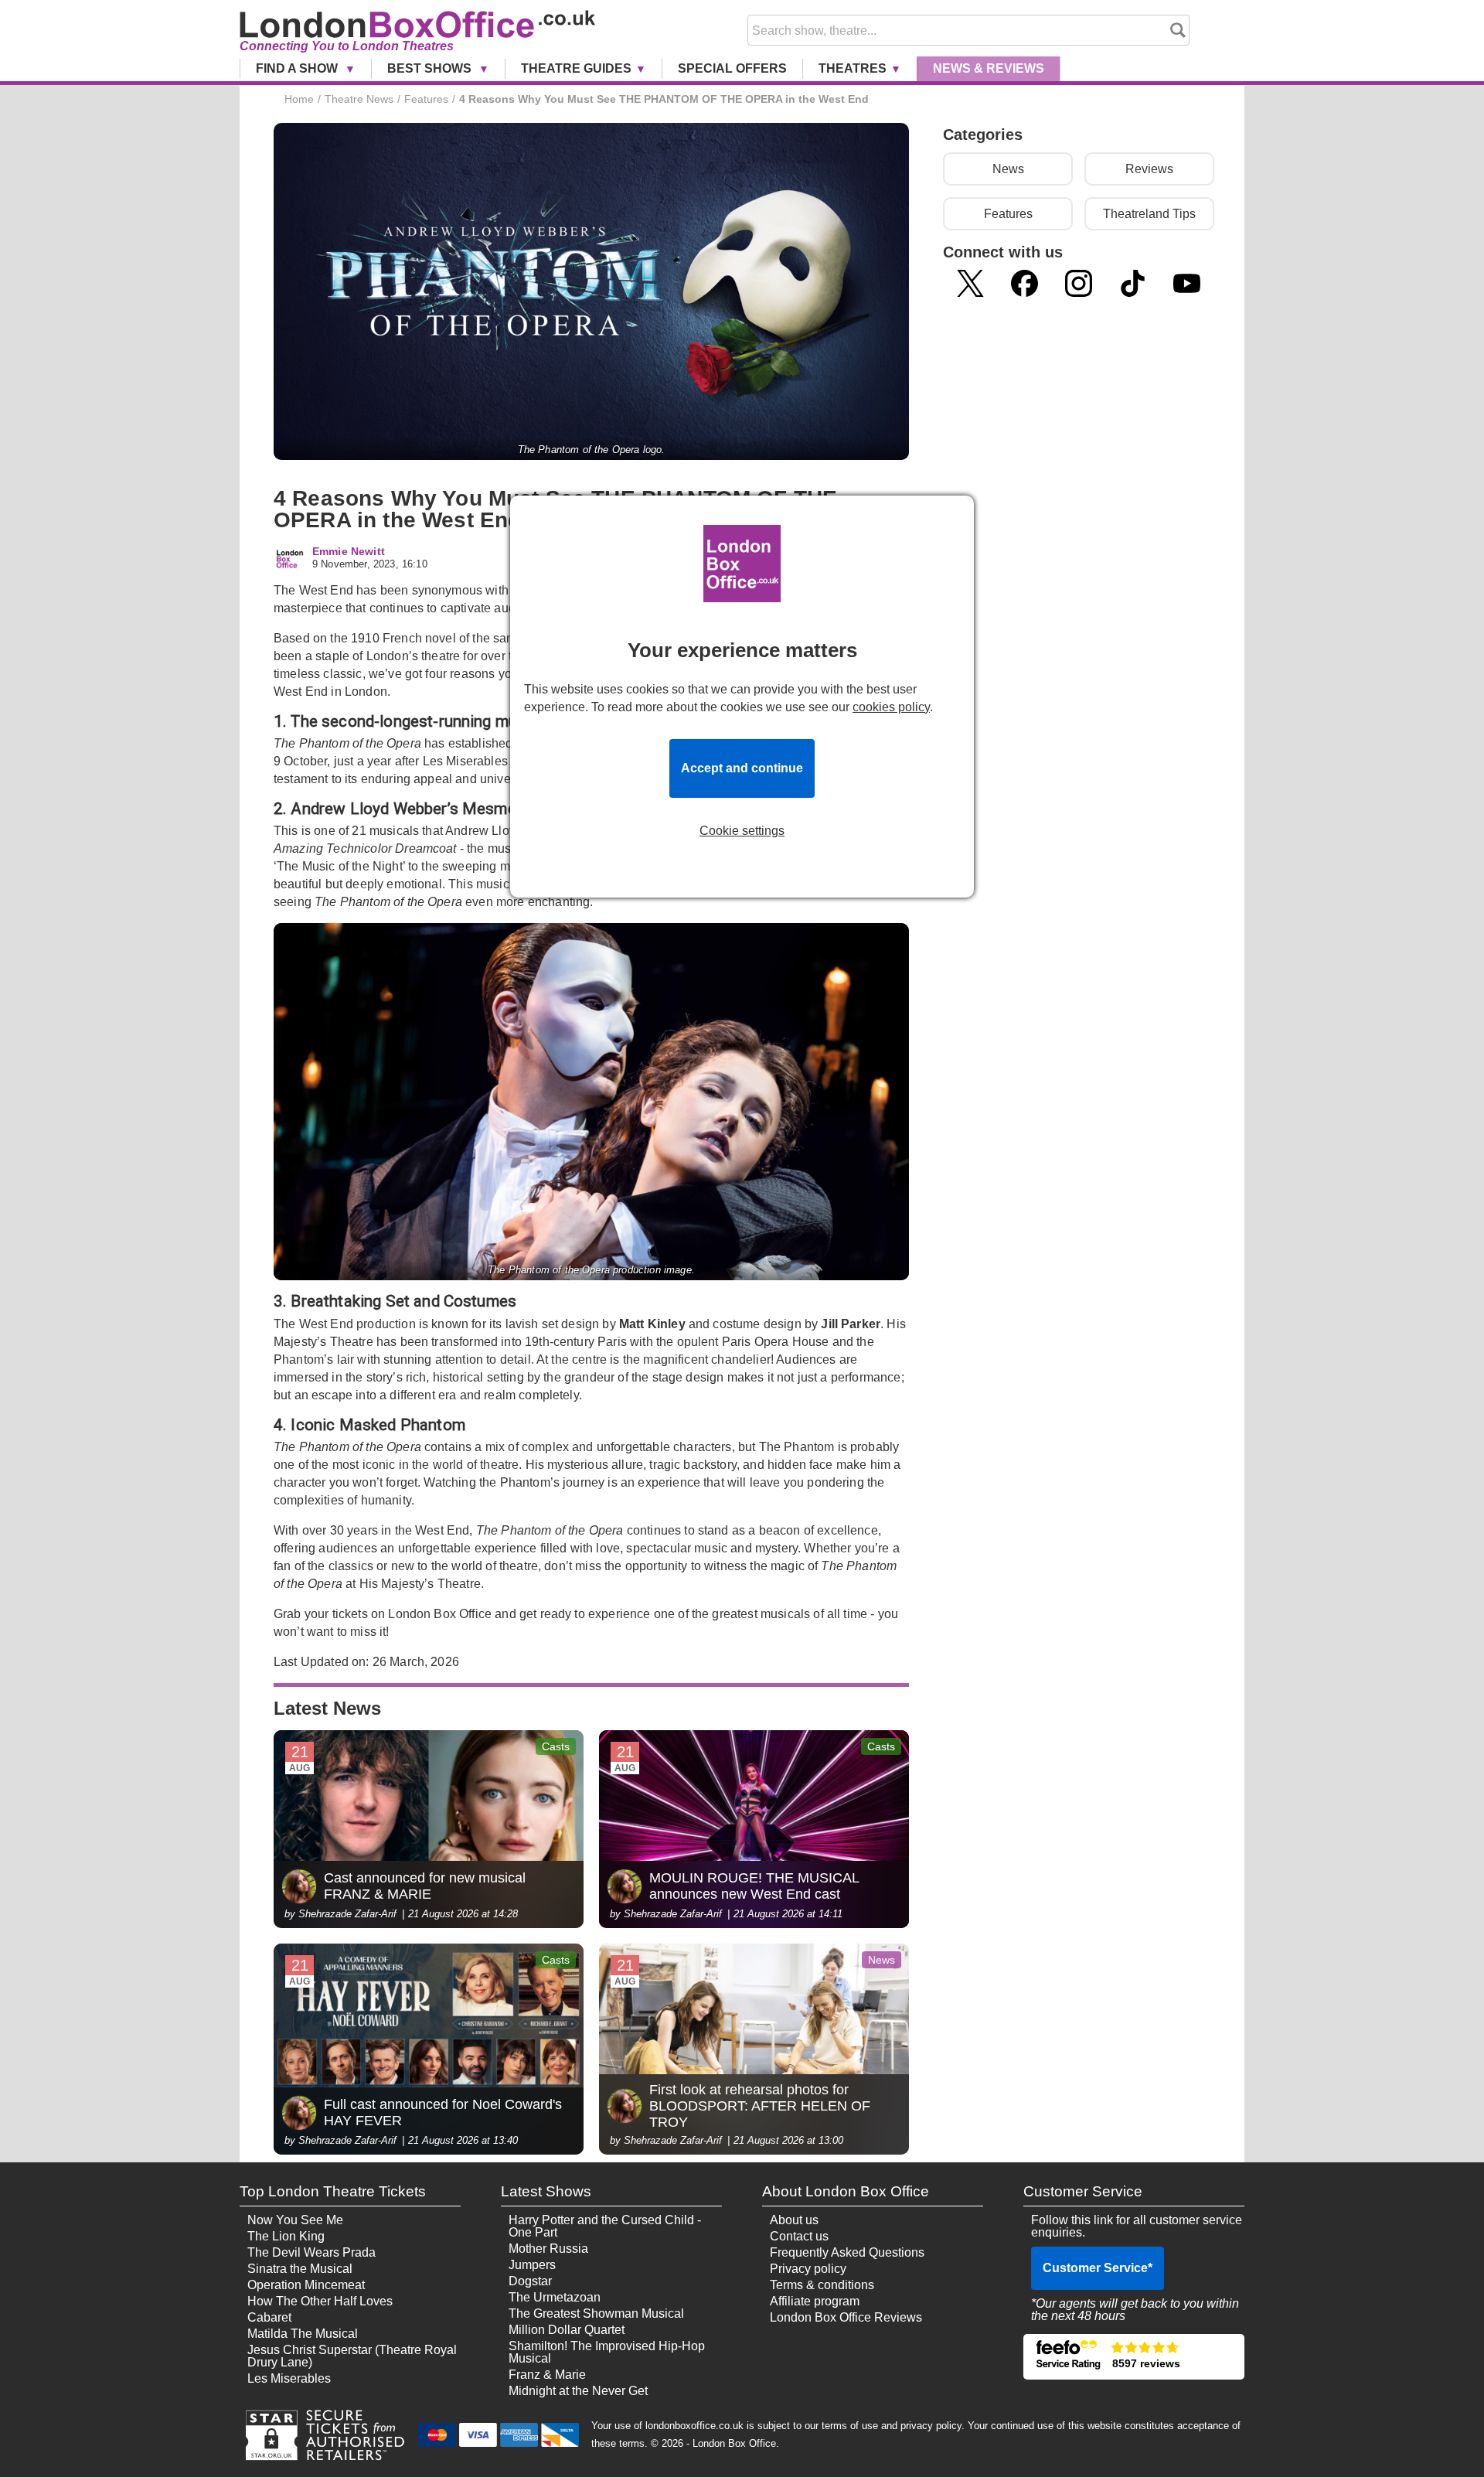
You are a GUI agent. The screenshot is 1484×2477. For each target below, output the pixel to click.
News (989, 68)
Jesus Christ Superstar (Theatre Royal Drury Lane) (352, 2356)
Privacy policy (808, 2269)
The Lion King (286, 2236)
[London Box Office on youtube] (1187, 283)
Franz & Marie (547, 2375)
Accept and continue (742, 768)
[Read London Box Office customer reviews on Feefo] (1134, 2357)
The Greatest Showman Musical (596, 2313)
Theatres (853, 68)
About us (794, 2220)
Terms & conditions (822, 2285)
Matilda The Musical (303, 2334)
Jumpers (532, 2265)
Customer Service (1098, 2268)
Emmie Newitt (349, 552)
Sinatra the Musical (300, 2269)
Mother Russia (548, 2249)
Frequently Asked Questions (847, 2252)
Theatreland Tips (1149, 214)
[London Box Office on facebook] (1025, 283)
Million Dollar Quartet (567, 2330)
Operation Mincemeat (306, 2285)
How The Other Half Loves (320, 2301)
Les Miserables (289, 2378)
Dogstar (530, 2281)
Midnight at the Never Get (578, 2391)
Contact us (799, 2236)
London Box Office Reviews (846, 2317)
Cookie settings (742, 831)
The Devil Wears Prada (311, 2252)
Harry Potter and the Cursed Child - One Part (605, 2226)
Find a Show (298, 68)
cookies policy (891, 707)
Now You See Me (295, 2220)
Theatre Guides (576, 68)
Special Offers (732, 68)
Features (1008, 214)
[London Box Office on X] (970, 283)
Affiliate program (815, 2301)
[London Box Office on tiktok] (1133, 283)
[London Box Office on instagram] (1079, 283)
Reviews (1149, 169)
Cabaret (269, 2317)
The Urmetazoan (555, 2297)
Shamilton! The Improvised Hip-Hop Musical (607, 2352)
